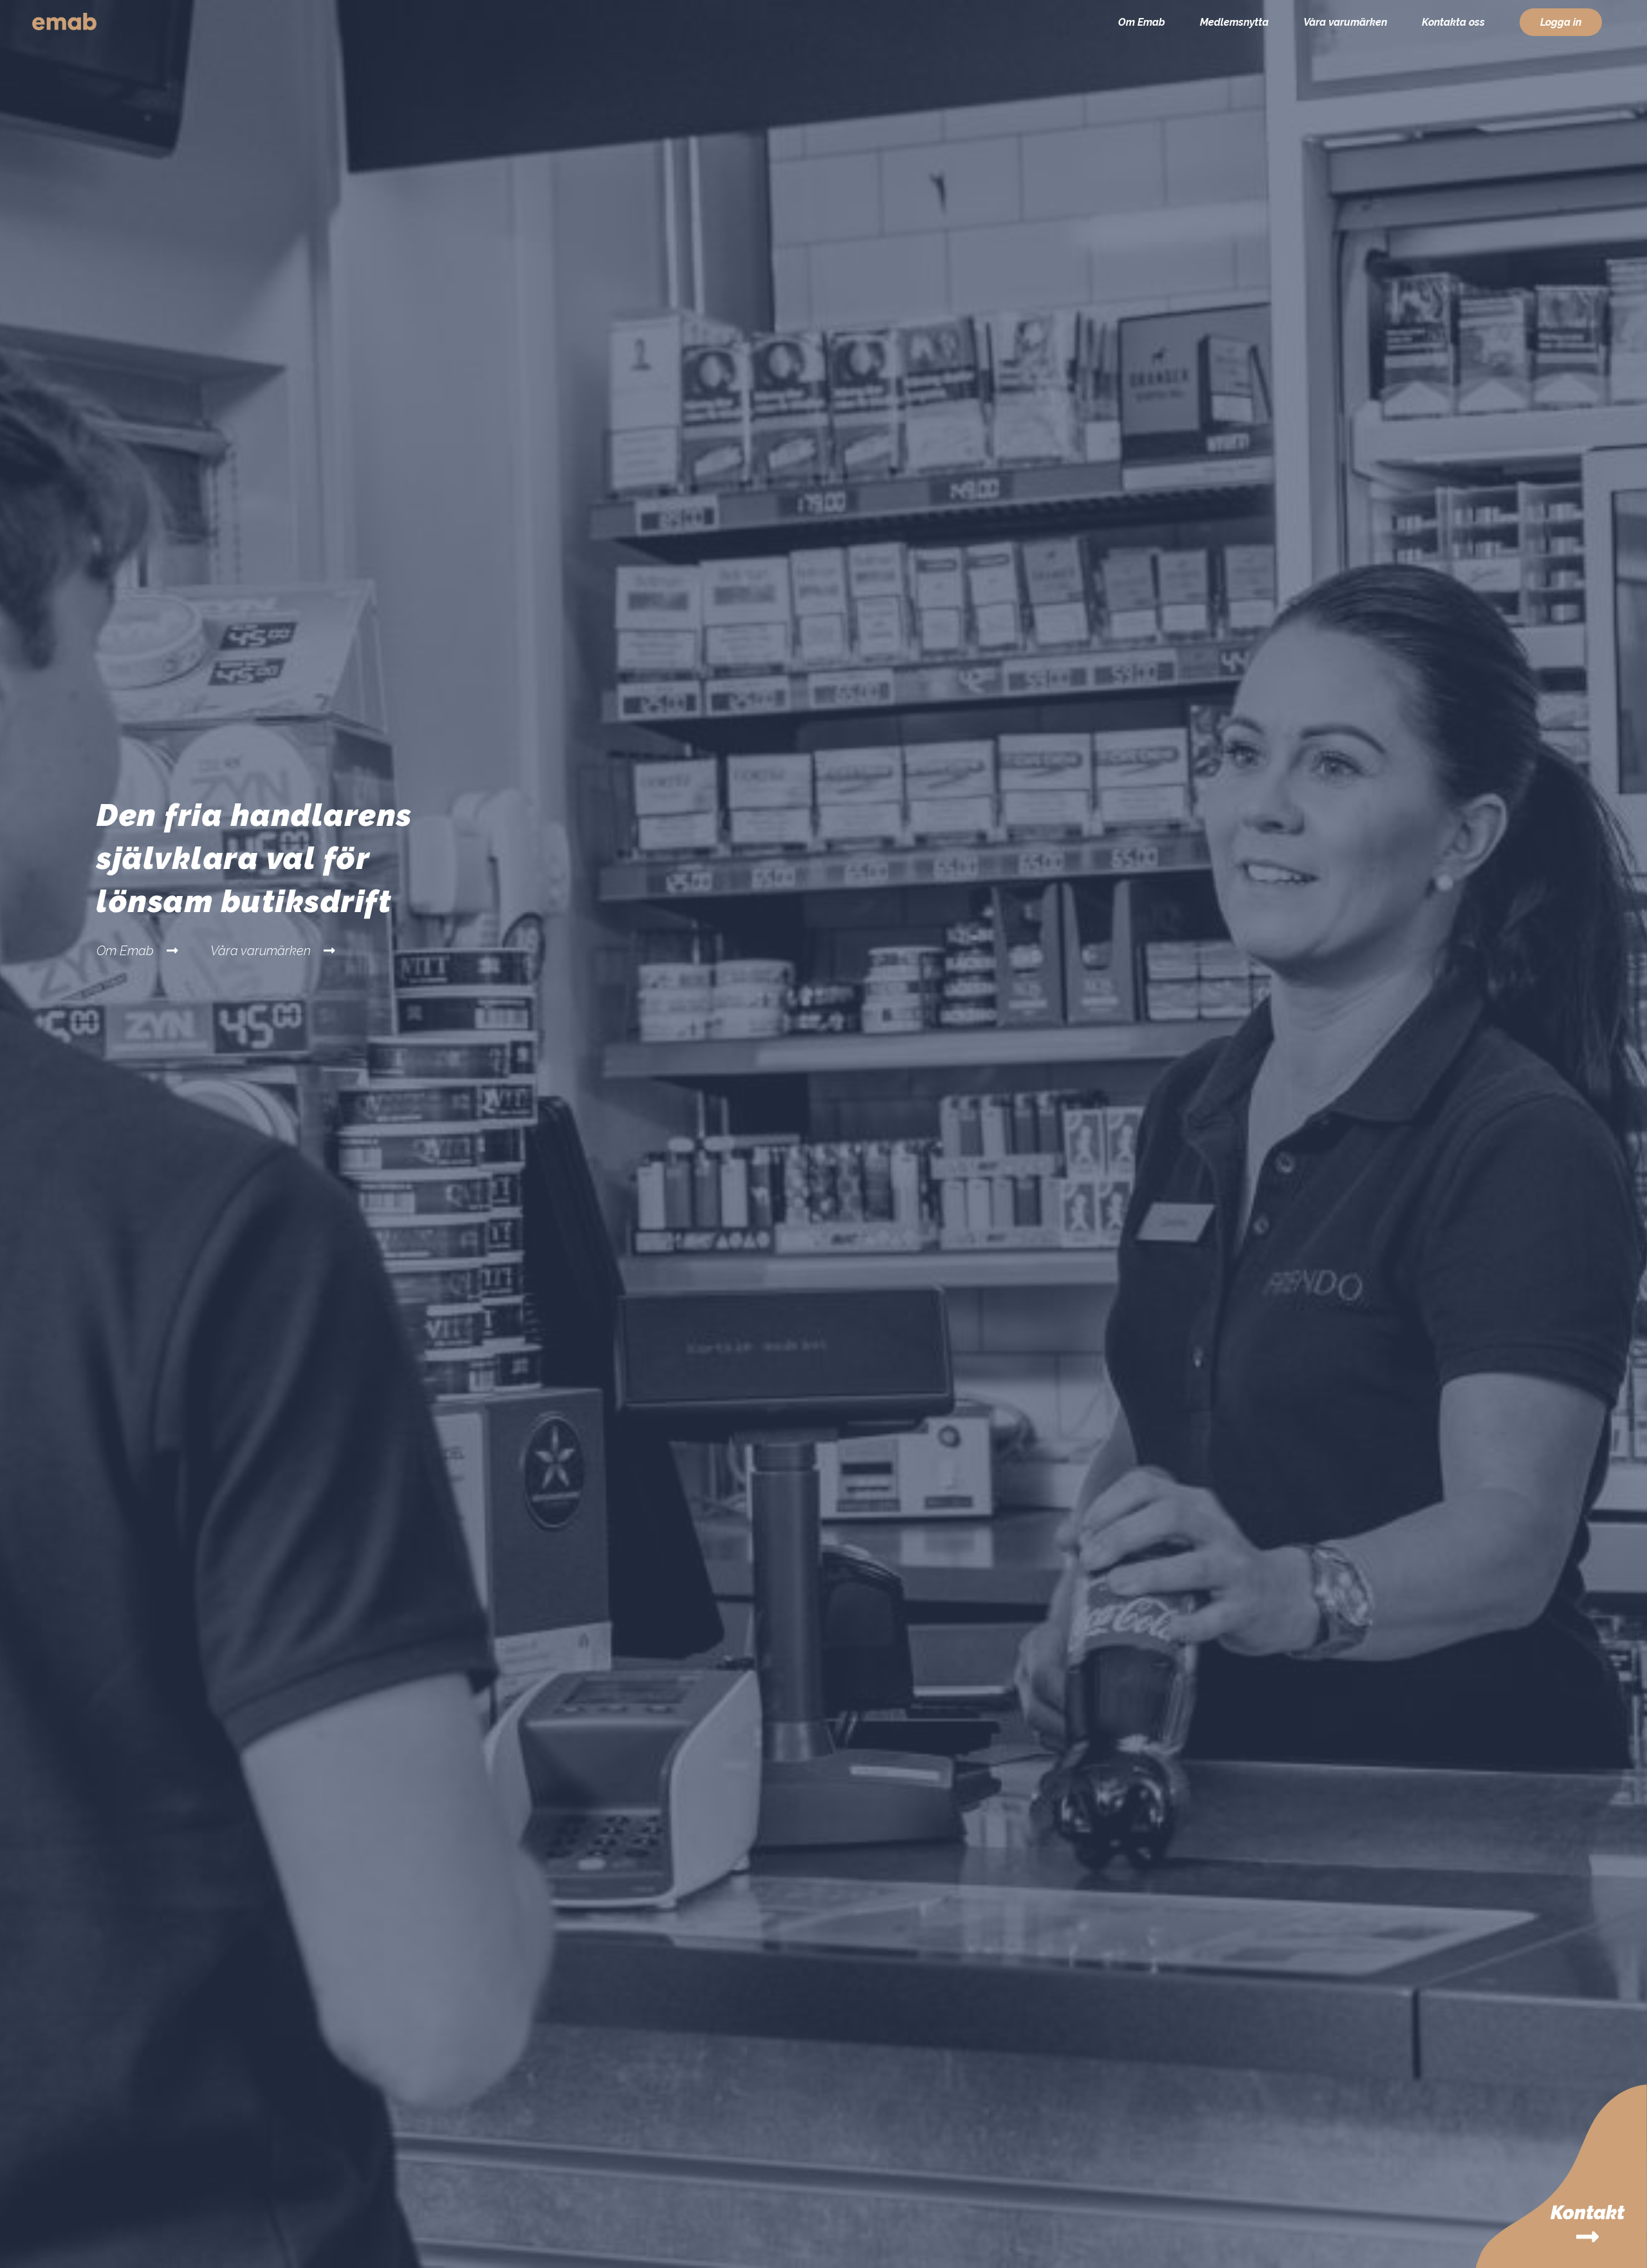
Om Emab (1142, 22)
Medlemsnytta (1234, 22)
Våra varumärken (1345, 22)
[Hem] (64, 24)
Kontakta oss (1453, 22)
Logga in (1561, 22)
